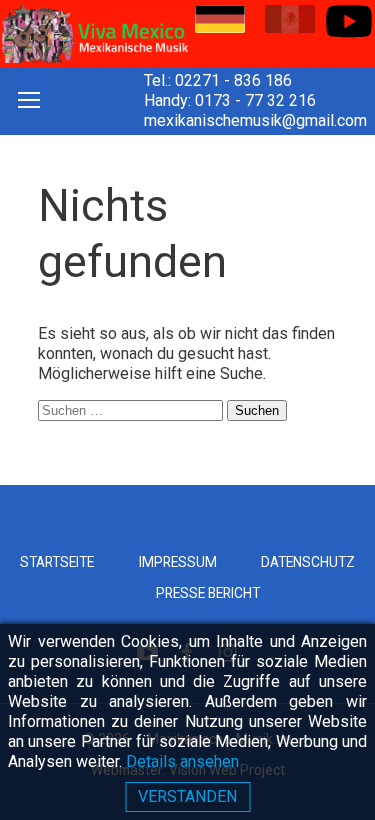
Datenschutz (308, 562)
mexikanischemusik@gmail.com (255, 120)
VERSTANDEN (187, 796)
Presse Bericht (208, 593)
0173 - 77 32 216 (255, 100)
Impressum (178, 562)
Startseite (57, 562)
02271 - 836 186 (233, 80)
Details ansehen (182, 761)
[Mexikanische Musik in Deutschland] (94, 34)
